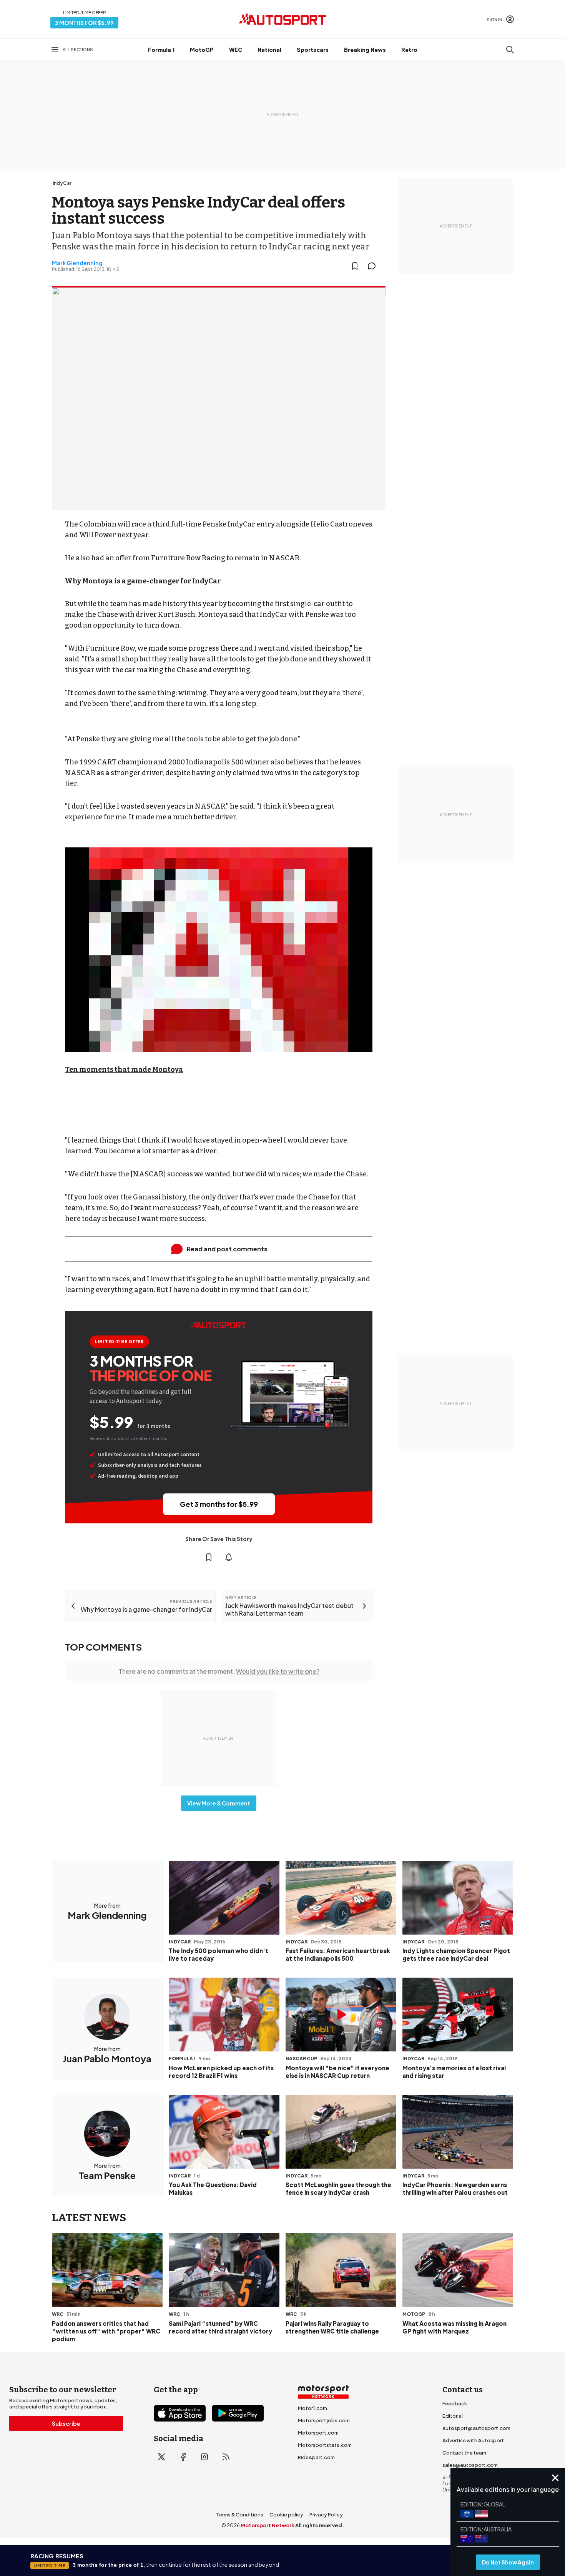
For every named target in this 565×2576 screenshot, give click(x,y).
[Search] (510, 50)
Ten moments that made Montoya (124, 1070)
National (269, 50)
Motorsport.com (318, 2433)
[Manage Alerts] (229, 1557)
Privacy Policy (326, 2515)
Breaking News (365, 50)
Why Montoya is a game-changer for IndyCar (143, 581)
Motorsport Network (268, 2525)
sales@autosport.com (470, 2465)
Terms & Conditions (240, 2515)
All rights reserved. (320, 2525)
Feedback (455, 2403)
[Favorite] (355, 266)
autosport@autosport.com (476, 2428)
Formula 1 (161, 50)
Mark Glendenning (77, 263)
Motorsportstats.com (325, 2445)
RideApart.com (316, 2457)
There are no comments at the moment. (219, 1671)
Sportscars (313, 50)
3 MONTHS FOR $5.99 (84, 23)
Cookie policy (286, 2515)
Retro (409, 50)
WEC (236, 50)
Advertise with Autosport (473, 2440)
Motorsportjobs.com (324, 2420)
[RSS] (226, 2457)
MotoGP (202, 50)
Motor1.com (312, 2408)
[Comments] (374, 266)
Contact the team (464, 2453)
